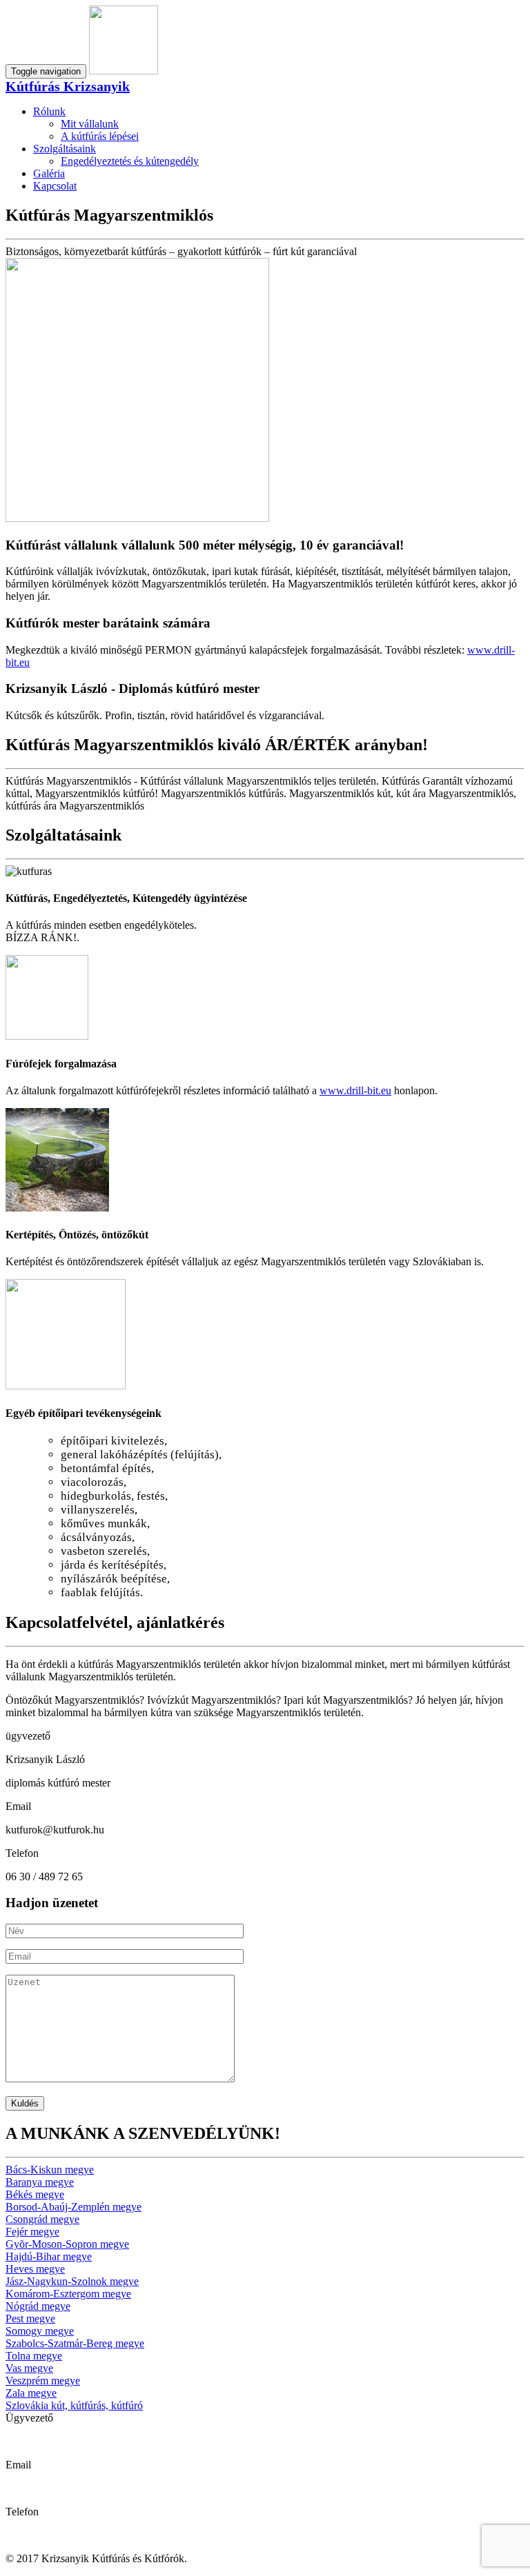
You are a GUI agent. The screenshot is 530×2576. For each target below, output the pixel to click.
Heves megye (35, 2269)
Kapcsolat (55, 186)
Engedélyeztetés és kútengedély (130, 161)
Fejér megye (32, 2232)
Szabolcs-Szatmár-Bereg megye (75, 2343)
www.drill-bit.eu (355, 1090)
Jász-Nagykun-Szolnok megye (72, 2281)
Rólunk (49, 111)
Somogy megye (40, 2331)
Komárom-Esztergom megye (68, 2294)
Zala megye (31, 2393)
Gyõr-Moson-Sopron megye (67, 2244)
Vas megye (29, 2368)
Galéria (49, 173)
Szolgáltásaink (65, 149)
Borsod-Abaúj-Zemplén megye (73, 2207)
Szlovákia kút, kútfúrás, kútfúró (74, 2405)
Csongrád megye (42, 2219)
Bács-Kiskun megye (50, 2170)
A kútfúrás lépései (100, 136)
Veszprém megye (43, 2381)
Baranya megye (40, 2182)
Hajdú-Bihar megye (49, 2256)
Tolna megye (34, 2356)
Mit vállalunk (90, 124)
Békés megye (35, 2194)
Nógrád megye (38, 2306)
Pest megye (30, 2318)
